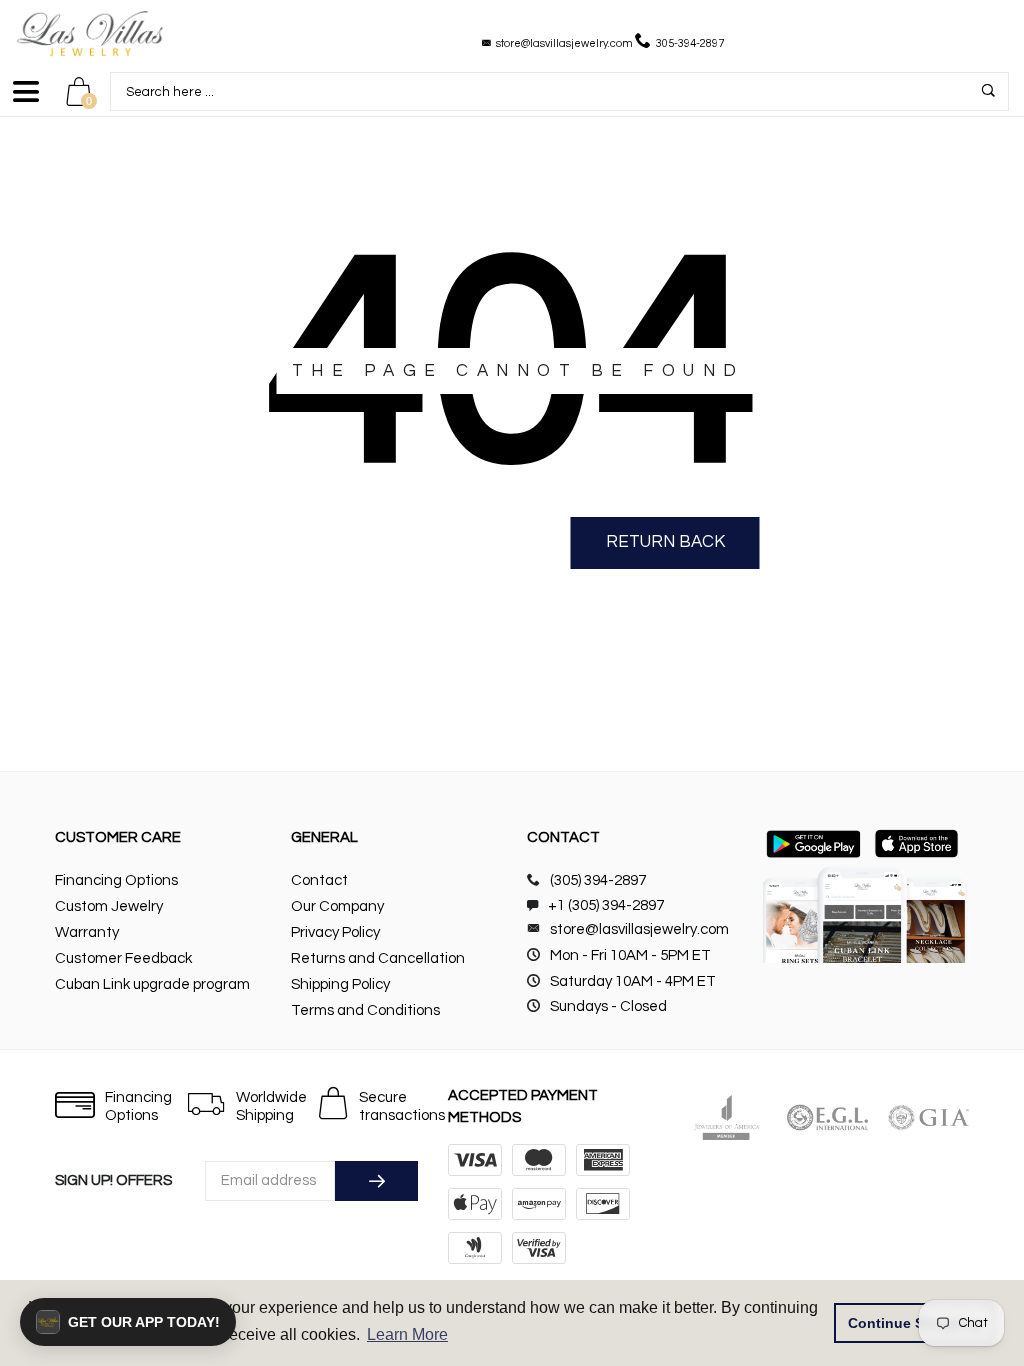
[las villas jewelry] (90, 33)
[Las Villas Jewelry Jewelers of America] (726, 1117)
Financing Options (116, 880)
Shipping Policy (340, 984)
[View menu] (26, 100)
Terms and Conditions (365, 1010)
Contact (319, 880)
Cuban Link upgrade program (152, 984)
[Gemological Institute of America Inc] (928, 1117)
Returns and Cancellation (378, 958)
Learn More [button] (407, 1334)
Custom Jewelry (109, 906)
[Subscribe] (376, 1181)
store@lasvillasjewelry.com (564, 43)
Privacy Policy (335, 932)
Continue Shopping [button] (915, 1323)
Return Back (665, 542)
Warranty (87, 932)
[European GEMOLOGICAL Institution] (827, 1117)
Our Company (337, 906)
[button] (128, 1322)
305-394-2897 (690, 43)
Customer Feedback (123, 958)
